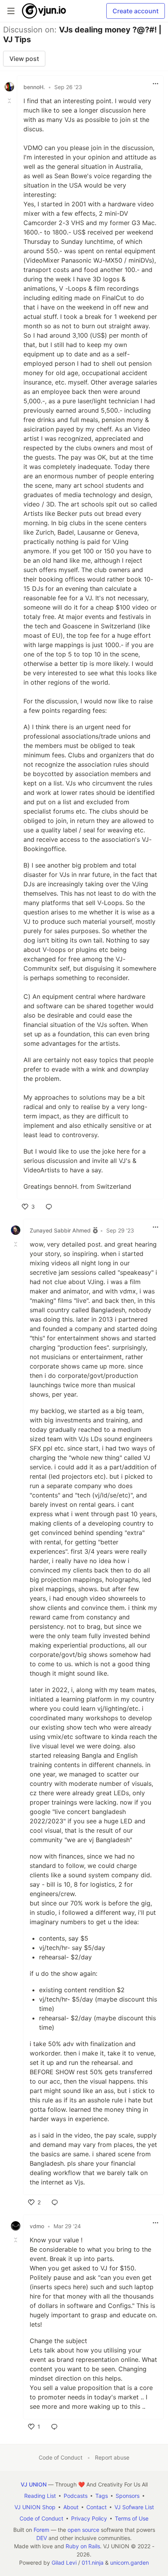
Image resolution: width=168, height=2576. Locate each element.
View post (24, 59)
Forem (41, 2530)
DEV (42, 2538)
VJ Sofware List (134, 2507)
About (71, 2507)
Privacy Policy (89, 2518)
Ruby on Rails (83, 2546)
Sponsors (128, 2496)
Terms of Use (132, 2518)
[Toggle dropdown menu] (155, 84)
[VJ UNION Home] (44, 11)
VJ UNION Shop (35, 2507)
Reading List (40, 2496)
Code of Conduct (61, 2457)
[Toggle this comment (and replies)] (10, 101)
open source (83, 2530)
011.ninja (93, 2563)
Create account (136, 11)
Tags (102, 2496)
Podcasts (76, 2496)
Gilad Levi (64, 2563)
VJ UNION (34, 2484)
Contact (97, 2507)
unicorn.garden (130, 2563)
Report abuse (112, 2457)
